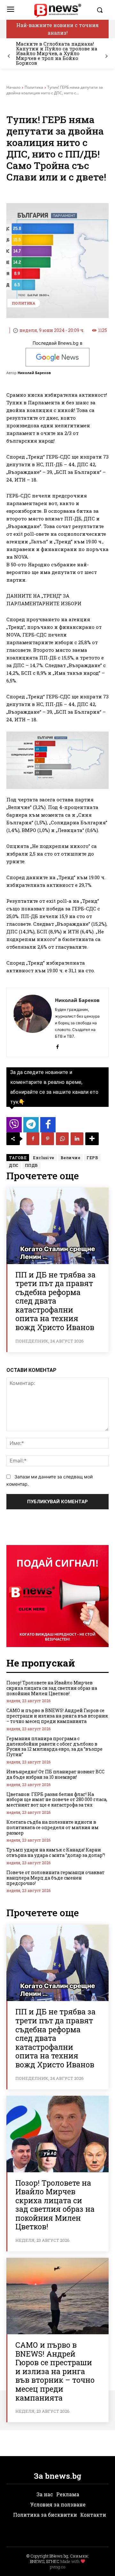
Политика (34, 87)
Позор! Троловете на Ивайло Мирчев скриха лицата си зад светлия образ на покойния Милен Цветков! (52, 1688)
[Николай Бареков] (33, 1022)
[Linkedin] (77, 1139)
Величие (71, 1158)
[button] (101, 10)
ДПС (14, 1165)
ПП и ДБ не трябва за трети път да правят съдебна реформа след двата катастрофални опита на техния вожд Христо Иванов (55, 1301)
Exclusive (44, 1158)
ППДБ (31, 1165)
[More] (92, 1139)
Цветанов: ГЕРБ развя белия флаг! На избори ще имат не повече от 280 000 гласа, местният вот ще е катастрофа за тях (57, 1800)
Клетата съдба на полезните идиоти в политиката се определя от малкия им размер (53, 1827)
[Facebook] (57, 1045)
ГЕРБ (92, 1158)
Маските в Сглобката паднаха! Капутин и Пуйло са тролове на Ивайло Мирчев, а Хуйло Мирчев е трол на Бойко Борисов (57, 53)
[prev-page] (9, 56)
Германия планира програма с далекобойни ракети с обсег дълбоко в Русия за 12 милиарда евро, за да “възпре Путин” (54, 1746)
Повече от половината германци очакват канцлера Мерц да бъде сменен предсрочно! (55, 1878)
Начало (13, 87)
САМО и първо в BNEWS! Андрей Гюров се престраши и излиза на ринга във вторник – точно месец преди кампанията (57, 1716)
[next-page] (106, 56)
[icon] (14, 1126)
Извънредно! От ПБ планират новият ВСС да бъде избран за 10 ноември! (55, 1774)
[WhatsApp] (62, 1139)
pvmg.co (57, 2567)
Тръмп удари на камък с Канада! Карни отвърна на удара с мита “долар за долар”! (56, 1852)
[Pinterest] (48, 1139)
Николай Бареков (34, 373)
